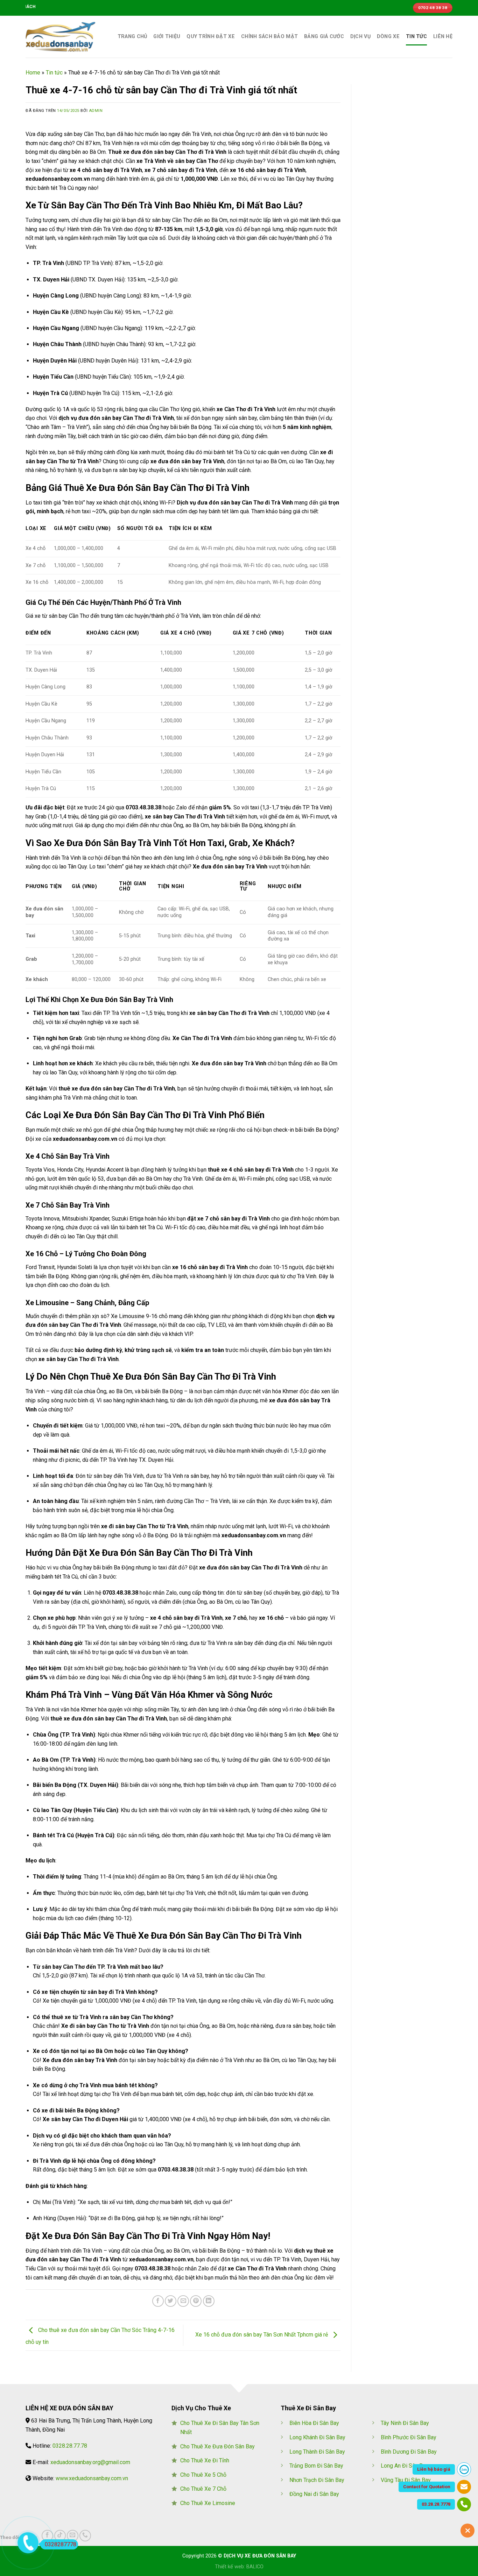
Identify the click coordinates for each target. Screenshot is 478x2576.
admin (96, 111)
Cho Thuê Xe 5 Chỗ (203, 2475)
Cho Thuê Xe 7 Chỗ (203, 2489)
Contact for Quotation (427, 2487)
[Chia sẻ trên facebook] (158, 2301)
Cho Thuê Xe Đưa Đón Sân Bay (217, 2446)
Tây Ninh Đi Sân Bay (405, 2423)
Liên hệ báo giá (434, 2469)
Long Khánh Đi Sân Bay (317, 2437)
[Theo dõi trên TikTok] (60, 2536)
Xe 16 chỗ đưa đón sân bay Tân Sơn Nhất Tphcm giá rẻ (262, 2335)
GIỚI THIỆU (167, 37)
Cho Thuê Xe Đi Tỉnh (205, 2460)
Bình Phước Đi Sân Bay (409, 2437)
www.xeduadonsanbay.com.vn (92, 2478)
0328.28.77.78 (70, 2446)
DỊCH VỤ (360, 37)
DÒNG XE (388, 37)
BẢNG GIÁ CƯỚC (324, 37)
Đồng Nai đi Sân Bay (314, 2494)
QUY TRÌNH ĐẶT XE (211, 37)
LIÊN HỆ (443, 37)
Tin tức (54, 73)
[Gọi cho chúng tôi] (85, 2536)
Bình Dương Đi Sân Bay (409, 2452)
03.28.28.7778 (436, 2504)
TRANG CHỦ (132, 37)
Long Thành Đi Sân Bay (317, 2452)
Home (33, 73)
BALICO (255, 2567)
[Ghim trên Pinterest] (196, 2301)
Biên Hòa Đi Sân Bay (314, 2423)
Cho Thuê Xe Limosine (208, 2503)
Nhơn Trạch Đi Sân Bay (317, 2480)
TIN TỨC (416, 37)
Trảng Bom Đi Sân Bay (316, 2466)
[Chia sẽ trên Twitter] (171, 2301)
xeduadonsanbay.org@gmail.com (90, 2462)
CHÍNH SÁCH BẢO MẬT (269, 37)
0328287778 (61, 2544)
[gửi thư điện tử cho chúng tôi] (73, 2536)
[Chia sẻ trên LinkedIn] (209, 2301)
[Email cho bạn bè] (183, 2301)
